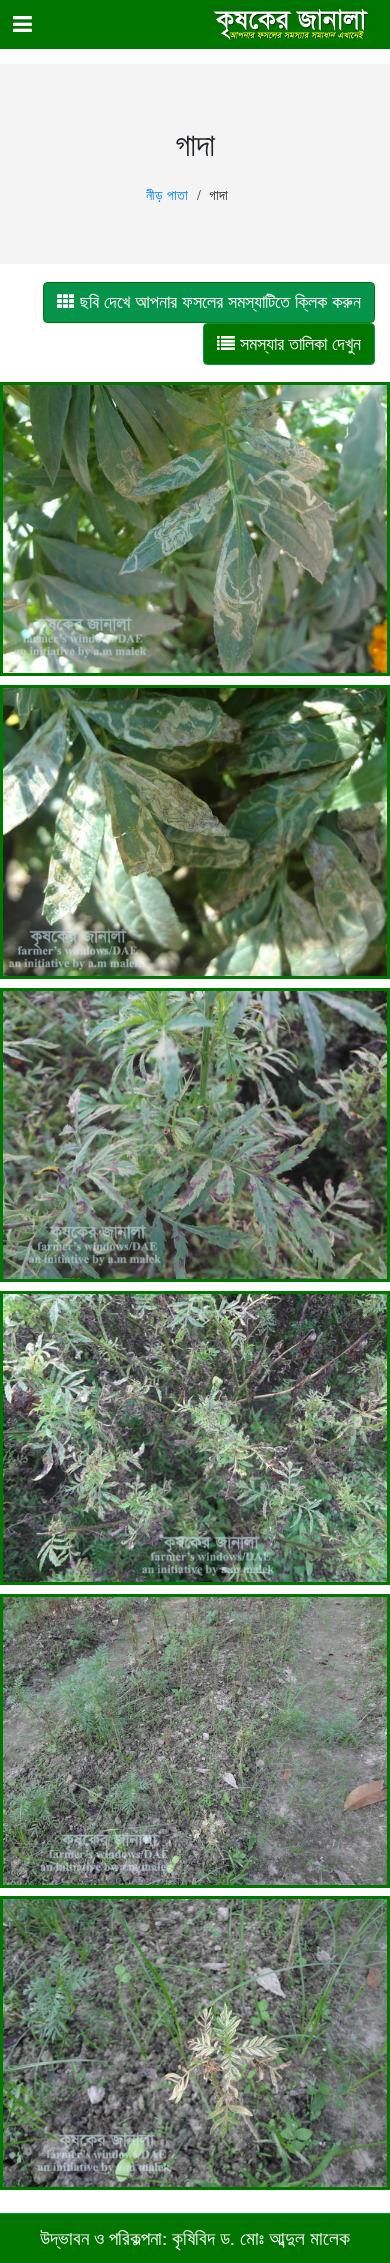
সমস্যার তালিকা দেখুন (298, 344)
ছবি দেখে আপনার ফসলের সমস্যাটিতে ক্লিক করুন (218, 302)
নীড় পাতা (167, 195)
